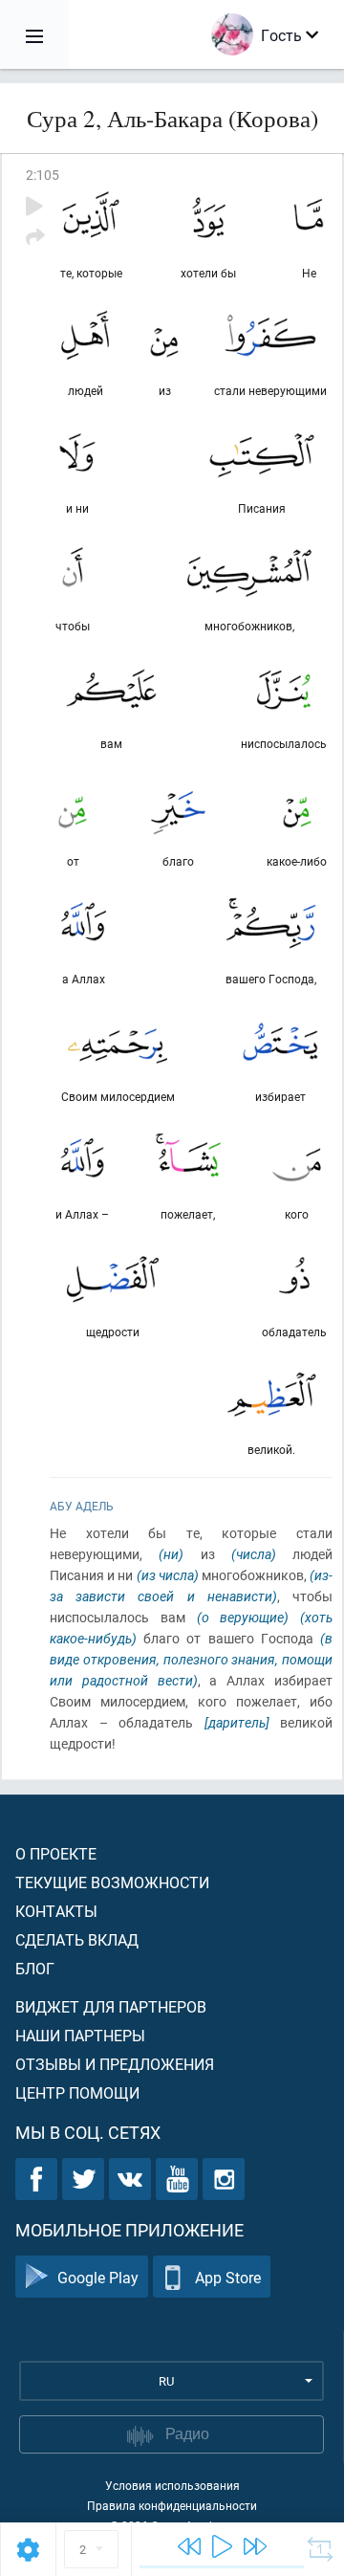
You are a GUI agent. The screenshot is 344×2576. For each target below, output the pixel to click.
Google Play (98, 2277)
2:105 (43, 175)
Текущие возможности (112, 1882)
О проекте (56, 1853)
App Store (228, 2277)
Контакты (56, 1911)
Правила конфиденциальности (172, 2505)
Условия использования (172, 2485)
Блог (35, 1968)
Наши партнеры (80, 2035)
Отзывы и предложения (115, 2064)
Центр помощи (77, 2092)
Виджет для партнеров (111, 2006)
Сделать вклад (77, 1939)
